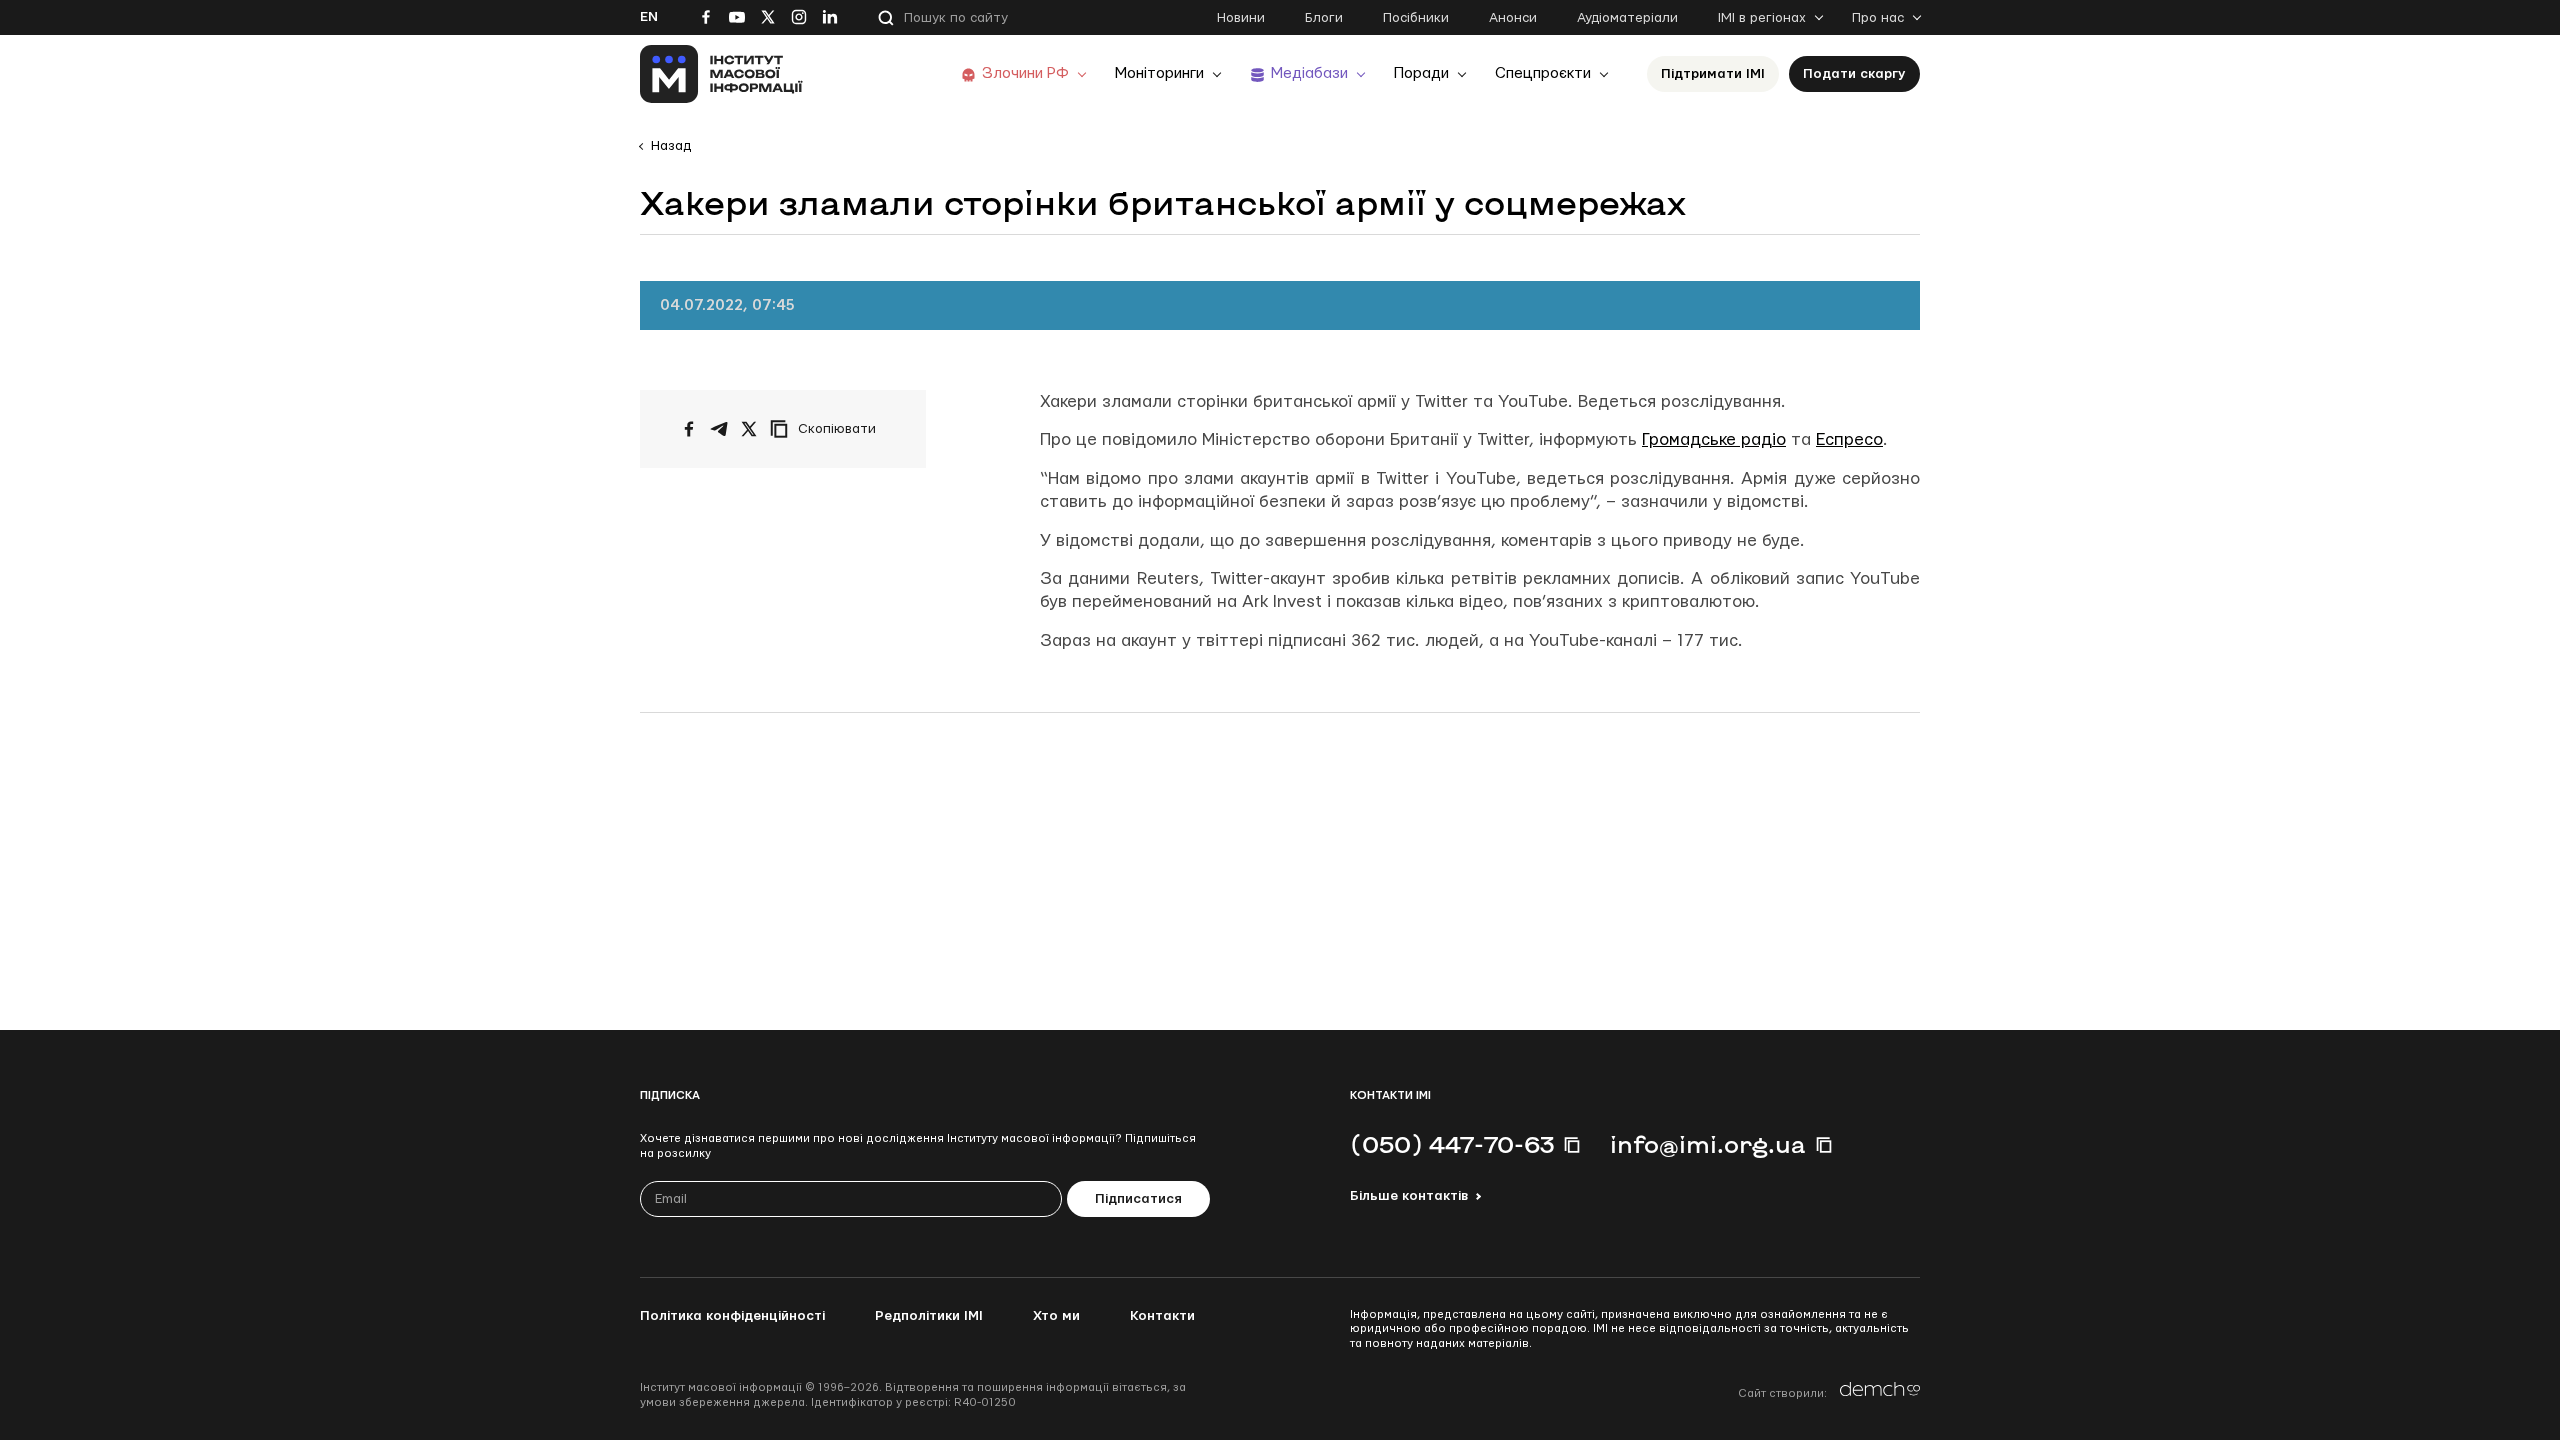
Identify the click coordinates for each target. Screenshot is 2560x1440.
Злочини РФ (1025, 73)
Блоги (1324, 18)
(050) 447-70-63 (1452, 1144)
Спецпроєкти (1543, 73)
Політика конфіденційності (732, 1316)
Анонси (1513, 18)
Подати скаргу (1854, 74)
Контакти (1162, 1316)
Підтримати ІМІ (1713, 74)
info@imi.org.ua (1708, 1144)
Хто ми (1056, 1316)
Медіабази (1309, 73)
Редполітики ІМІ (929, 1316)
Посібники (1416, 18)
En (649, 17)
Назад (671, 146)
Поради (1421, 73)
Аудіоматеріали (1627, 18)
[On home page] (721, 74)
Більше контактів (1409, 1196)
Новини (1241, 18)
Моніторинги (1159, 73)
